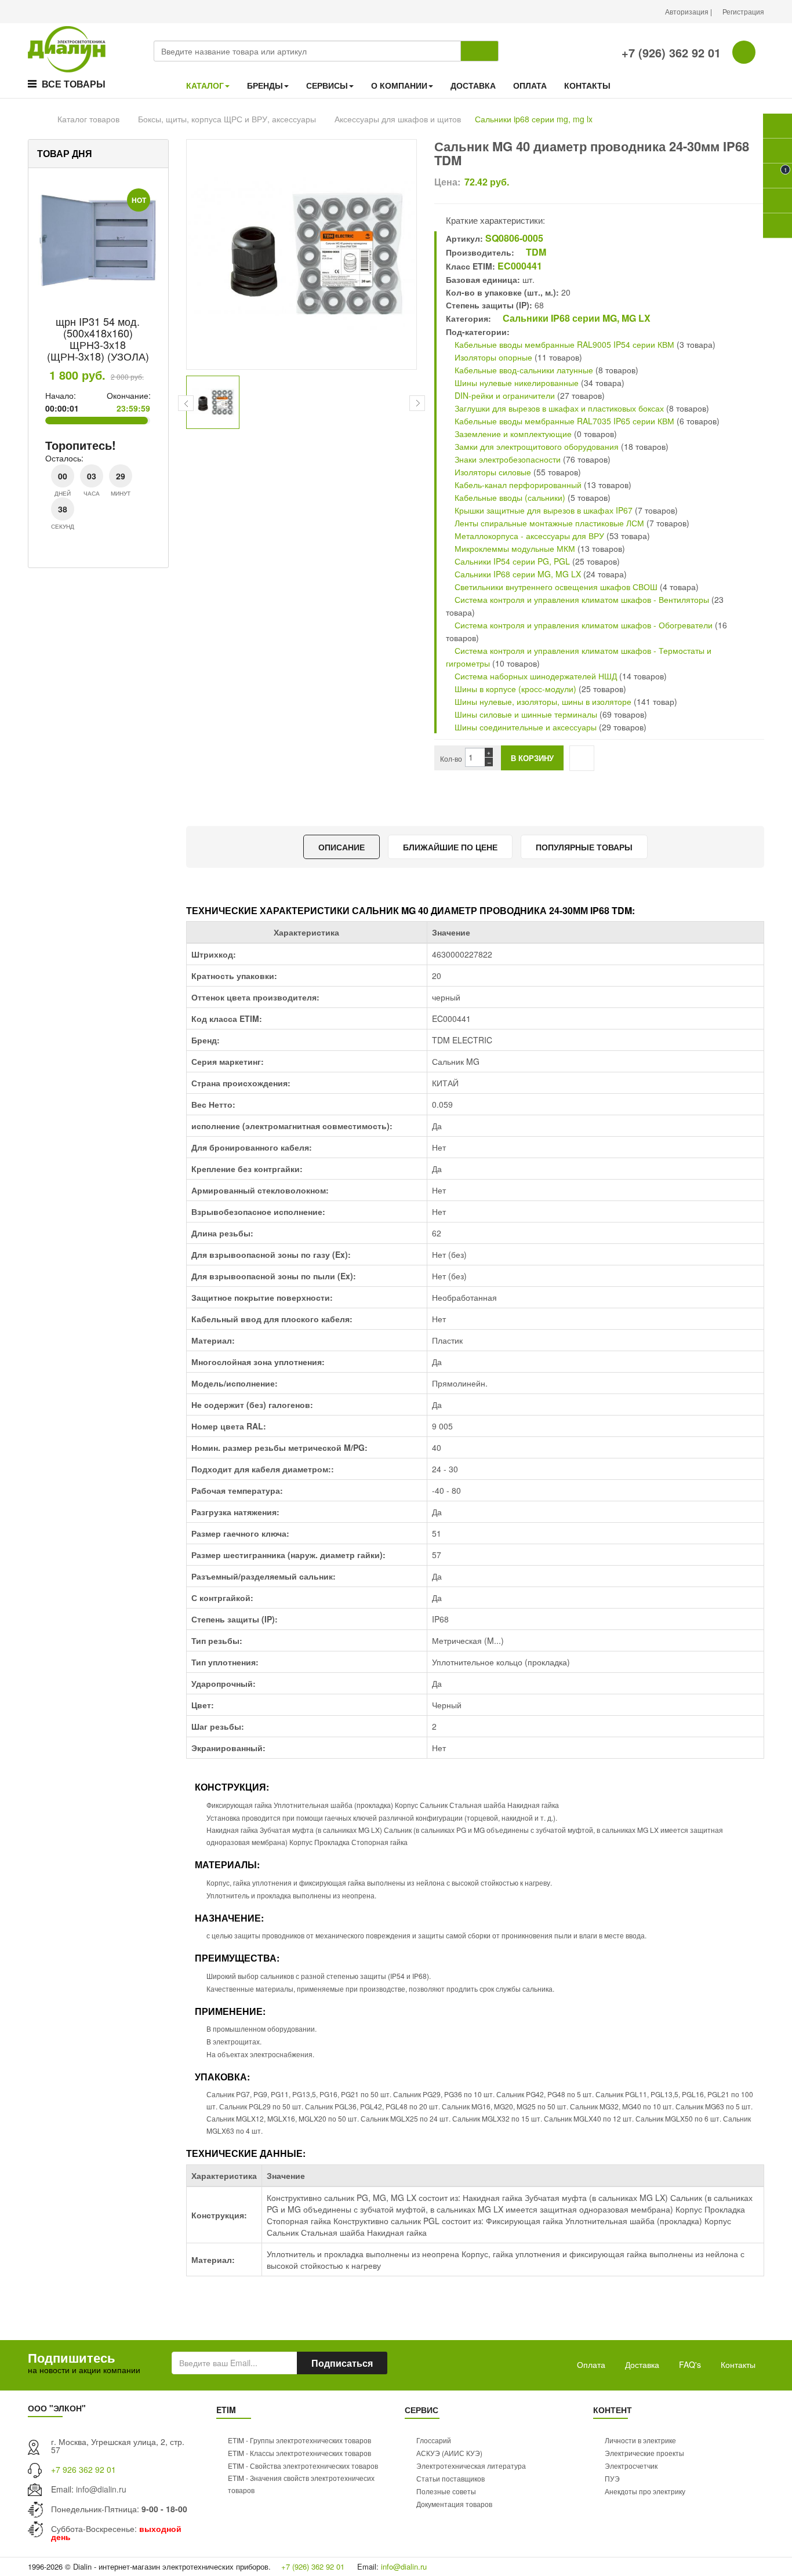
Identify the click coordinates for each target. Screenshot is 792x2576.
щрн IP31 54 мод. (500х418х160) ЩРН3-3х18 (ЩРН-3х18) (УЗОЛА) (98, 338)
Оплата (591, 2364)
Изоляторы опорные (492, 357)
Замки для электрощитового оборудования (535, 446)
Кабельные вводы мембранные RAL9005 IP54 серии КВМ (563, 344)
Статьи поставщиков (451, 2478)
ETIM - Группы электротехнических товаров (299, 2440)
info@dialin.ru (101, 2489)
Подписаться (342, 2363)
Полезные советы (446, 2491)
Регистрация (743, 11)
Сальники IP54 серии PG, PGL (511, 561)
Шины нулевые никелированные (515, 383)
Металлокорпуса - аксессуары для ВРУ (528, 536)
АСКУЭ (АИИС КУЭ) (449, 2453)
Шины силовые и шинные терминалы (525, 714)
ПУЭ (612, 2478)
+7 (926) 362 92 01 (669, 52)
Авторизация (688, 11)
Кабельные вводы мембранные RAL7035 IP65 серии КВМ (563, 421)
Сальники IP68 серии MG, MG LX (575, 318)
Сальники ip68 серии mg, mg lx (534, 119)
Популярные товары (584, 847)
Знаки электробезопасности (506, 459)
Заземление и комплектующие (512, 434)
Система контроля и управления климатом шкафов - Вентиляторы (581, 599)
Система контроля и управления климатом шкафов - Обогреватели (582, 625)
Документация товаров (454, 2504)
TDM (535, 252)
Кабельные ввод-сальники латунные (523, 370)
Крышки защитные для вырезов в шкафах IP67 (544, 510)
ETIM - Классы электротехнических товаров (299, 2453)
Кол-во (451, 758)
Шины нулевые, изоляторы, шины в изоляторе (542, 701)
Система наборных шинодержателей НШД (535, 676)
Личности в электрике (640, 2440)
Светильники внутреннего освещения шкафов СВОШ (555, 587)
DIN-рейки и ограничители (504, 395)
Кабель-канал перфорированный (517, 485)
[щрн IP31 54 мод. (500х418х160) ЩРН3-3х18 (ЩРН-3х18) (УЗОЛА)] (98, 241)
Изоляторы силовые (492, 472)
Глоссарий (434, 2440)
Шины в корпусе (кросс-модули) (515, 689)
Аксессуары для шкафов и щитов (398, 119)
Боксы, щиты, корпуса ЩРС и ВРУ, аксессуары (227, 119)
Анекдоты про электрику (645, 2491)
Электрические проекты (644, 2453)
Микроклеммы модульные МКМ (514, 548)
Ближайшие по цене (450, 847)
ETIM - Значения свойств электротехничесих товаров (301, 2484)
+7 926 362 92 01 (83, 2469)
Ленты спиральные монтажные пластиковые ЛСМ (548, 523)
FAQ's (690, 2364)
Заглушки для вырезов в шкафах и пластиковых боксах (558, 408)
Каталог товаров (88, 119)
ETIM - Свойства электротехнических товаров (303, 2466)
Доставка (642, 2364)
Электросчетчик (631, 2466)
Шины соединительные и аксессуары (526, 727)
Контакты (738, 2364)
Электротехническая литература (471, 2466)
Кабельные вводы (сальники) (509, 497)
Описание (341, 847)
